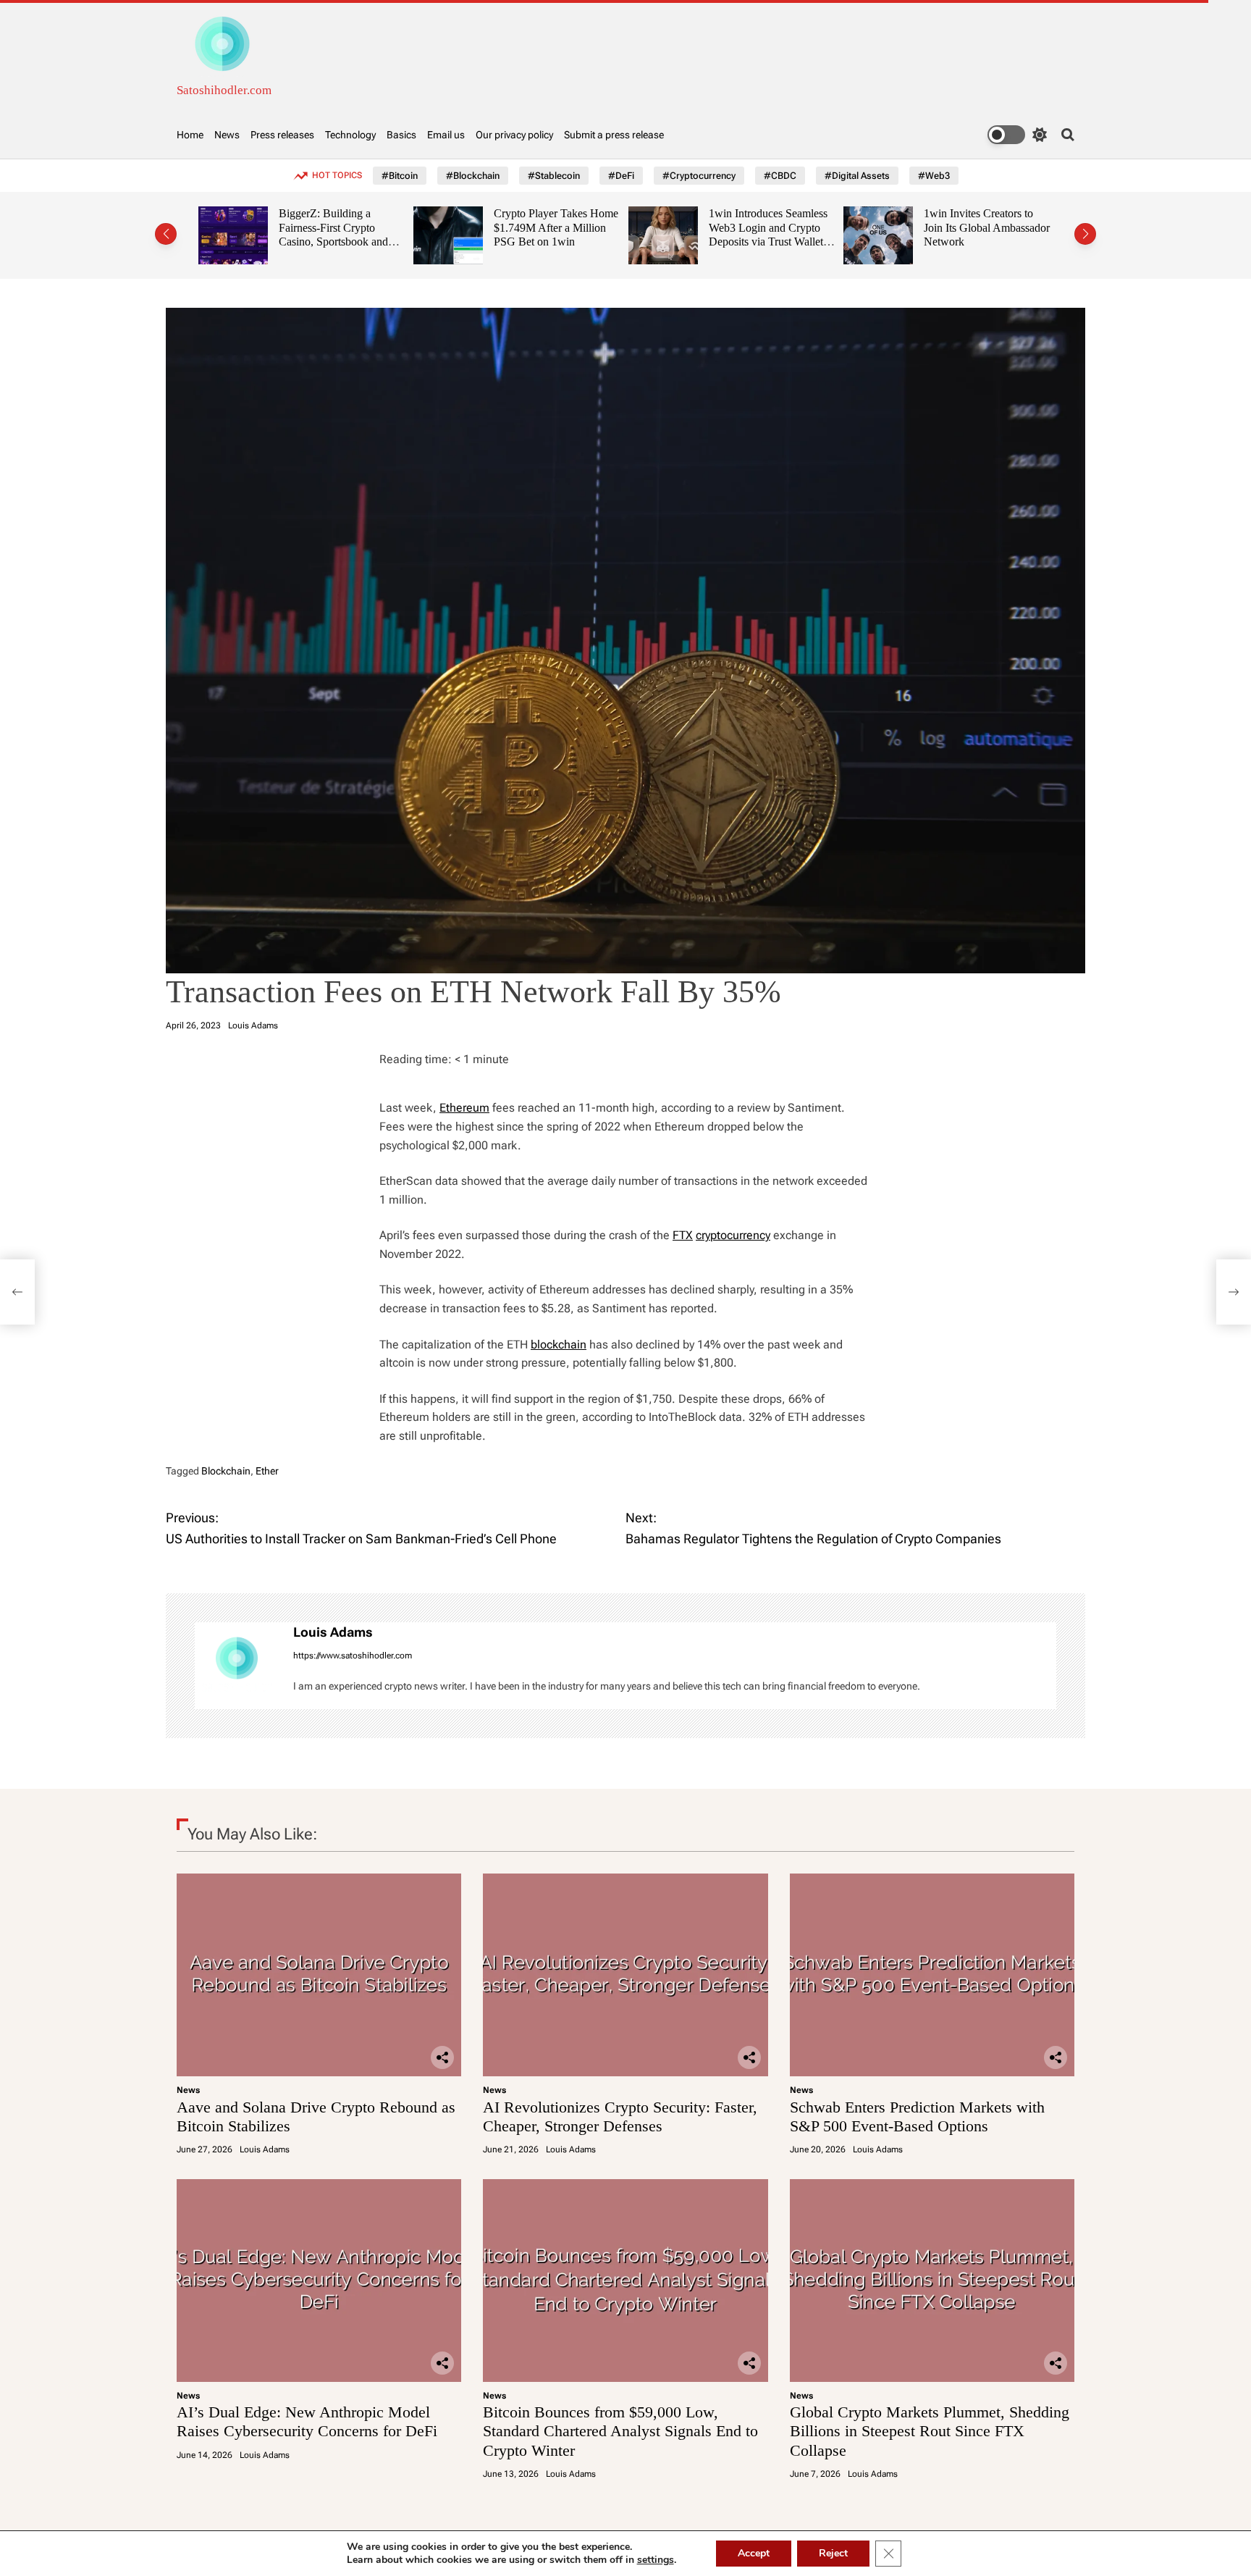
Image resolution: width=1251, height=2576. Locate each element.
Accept (754, 2553)
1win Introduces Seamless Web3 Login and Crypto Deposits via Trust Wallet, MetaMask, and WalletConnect (696, 242)
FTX (683, 1235)
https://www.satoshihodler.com (353, 1656)
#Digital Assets (857, 176)
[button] (166, 234)
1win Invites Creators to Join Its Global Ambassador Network (915, 227)
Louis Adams (253, 1025)
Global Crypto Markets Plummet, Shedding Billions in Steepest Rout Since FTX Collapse (930, 2431)
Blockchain (226, 1471)
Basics (401, 135)
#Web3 (934, 176)
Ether (267, 1471)
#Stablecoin (554, 176)
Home (190, 135)
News (227, 135)
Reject (833, 2553)
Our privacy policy (514, 135)
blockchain (559, 1344)
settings (656, 2560)
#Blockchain (473, 176)
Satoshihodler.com (224, 90)
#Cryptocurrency (699, 176)
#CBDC (780, 176)
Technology (350, 135)
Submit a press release (614, 135)
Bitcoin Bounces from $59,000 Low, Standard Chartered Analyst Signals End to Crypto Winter (620, 2431)
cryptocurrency (733, 1235)
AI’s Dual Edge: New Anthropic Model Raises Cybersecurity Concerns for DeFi (307, 2421)
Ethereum (464, 1108)
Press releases (282, 135)
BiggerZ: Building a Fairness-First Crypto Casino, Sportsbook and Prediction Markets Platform (262, 242)
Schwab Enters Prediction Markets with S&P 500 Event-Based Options (917, 2116)
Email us (446, 135)
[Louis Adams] (237, 1666)
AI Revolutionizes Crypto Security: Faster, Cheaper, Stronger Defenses (620, 2116)
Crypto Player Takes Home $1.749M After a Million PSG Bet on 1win (484, 227)
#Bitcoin (400, 176)
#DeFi (621, 176)
